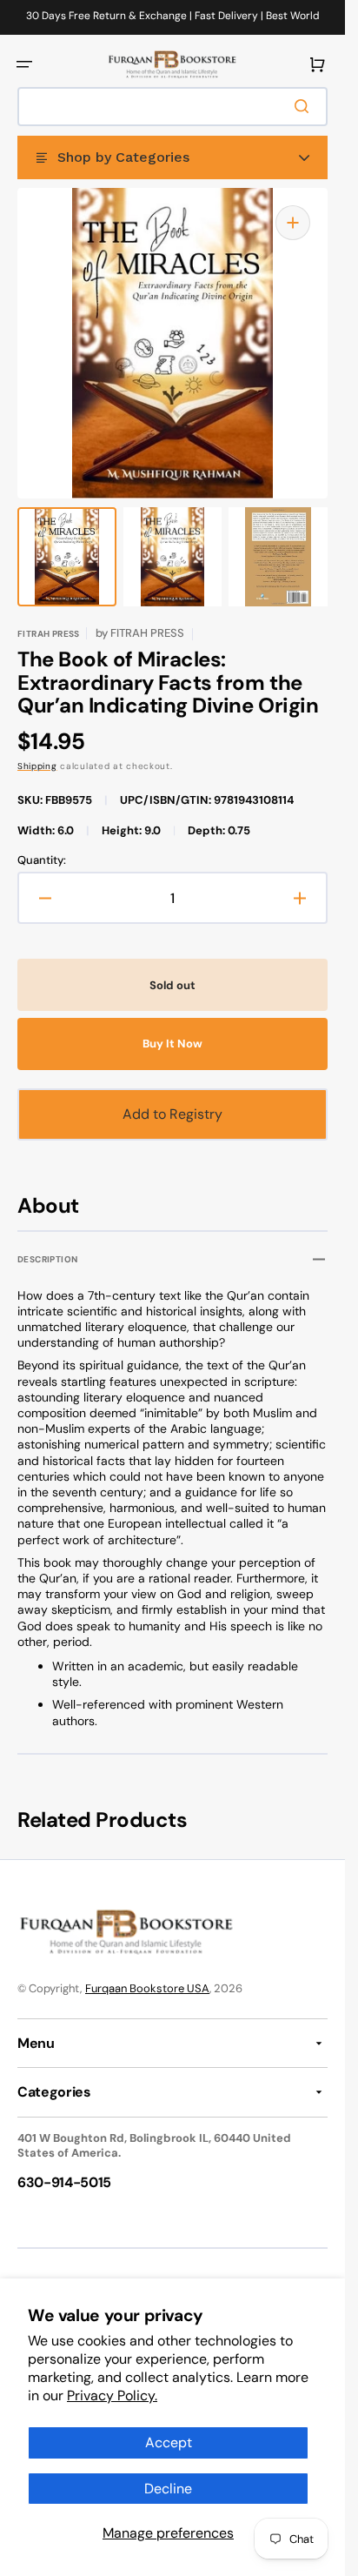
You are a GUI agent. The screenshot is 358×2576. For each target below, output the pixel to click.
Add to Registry (172, 1114)
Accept (169, 2442)
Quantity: (42, 860)
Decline (168, 2489)
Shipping (37, 766)
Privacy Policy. (112, 2395)
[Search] (305, 106)
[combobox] (172, 107)
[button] (24, 64)
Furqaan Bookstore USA (147, 1988)
